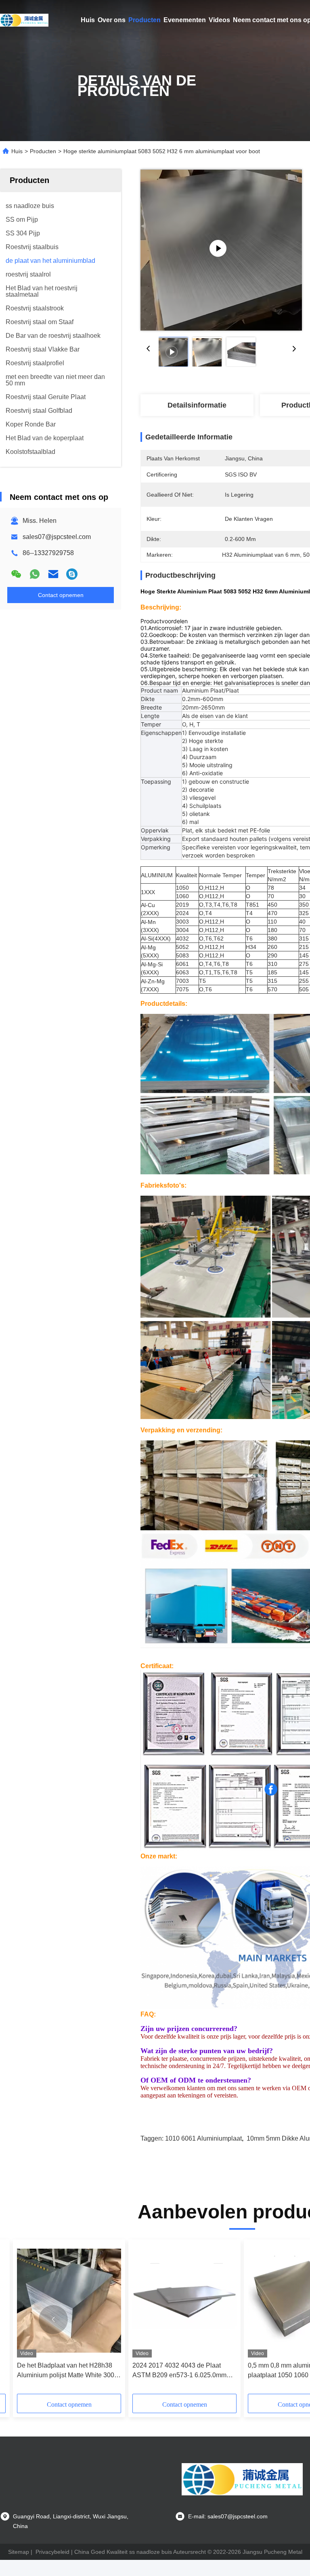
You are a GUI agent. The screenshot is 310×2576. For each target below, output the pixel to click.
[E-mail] (53, 574)
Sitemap (19, 2552)
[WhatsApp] (35, 574)
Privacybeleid (52, 2552)
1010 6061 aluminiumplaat (203, 2138)
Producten (145, 20)
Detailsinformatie (197, 405)
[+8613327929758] (72, 574)
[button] (53, 2320)
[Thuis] (24, 20)
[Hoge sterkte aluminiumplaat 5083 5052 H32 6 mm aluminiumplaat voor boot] (221, 250)
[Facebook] (271, 1789)
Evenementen (185, 20)
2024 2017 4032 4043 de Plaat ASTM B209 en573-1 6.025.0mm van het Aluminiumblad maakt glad (182, 2371)
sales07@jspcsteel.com (57, 537)
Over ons (112, 20)
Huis (88, 20)
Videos (219, 20)
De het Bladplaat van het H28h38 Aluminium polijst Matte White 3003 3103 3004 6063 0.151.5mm (67, 2371)
